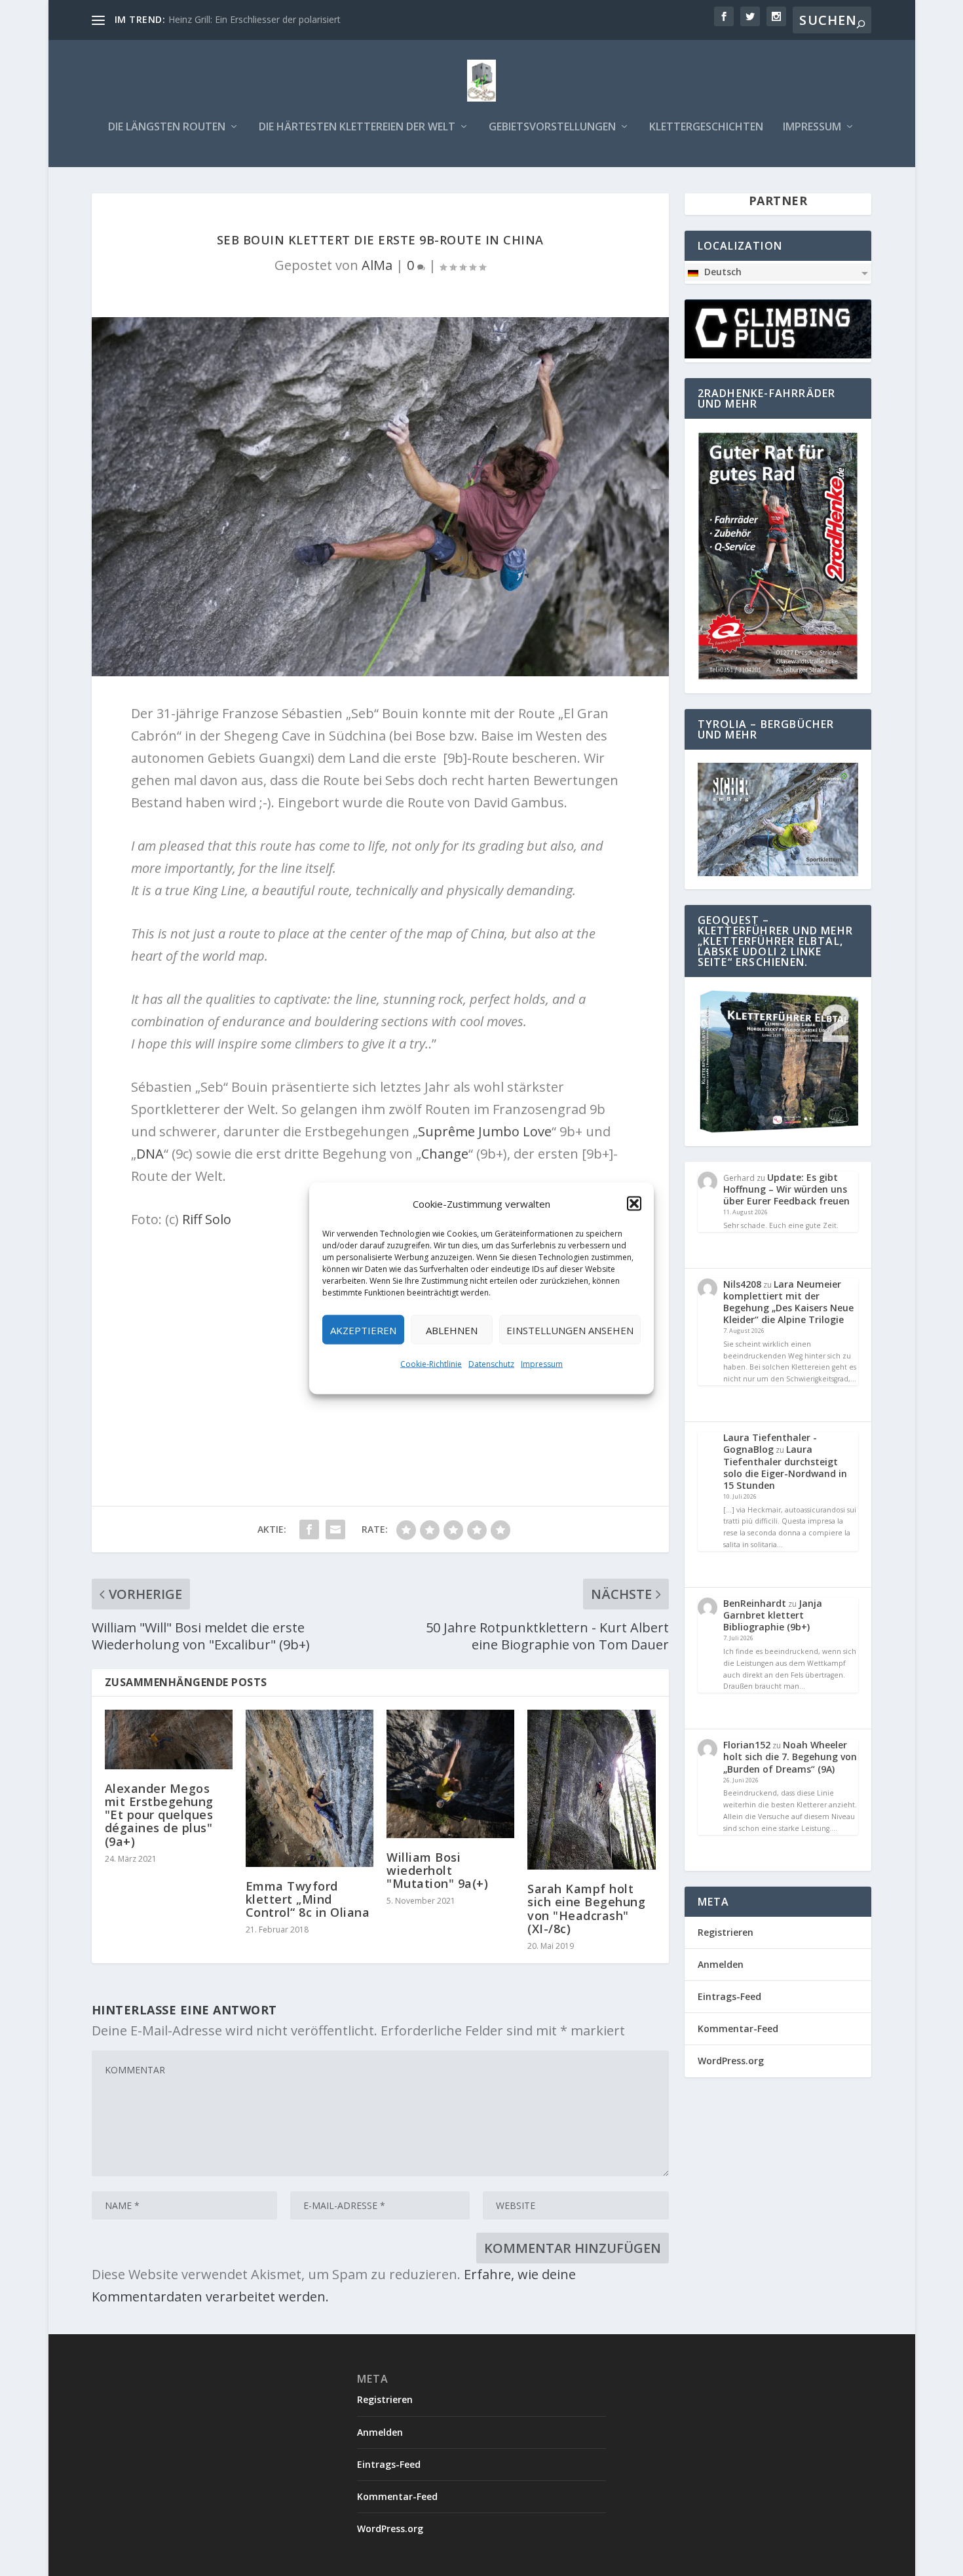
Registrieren (726, 1932)
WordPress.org (731, 2061)
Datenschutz (491, 1363)
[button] (634, 1203)
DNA (150, 1154)
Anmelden (721, 1964)
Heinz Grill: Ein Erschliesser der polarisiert (255, 19)
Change (445, 1154)
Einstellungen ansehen (570, 1330)
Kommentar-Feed (738, 2028)
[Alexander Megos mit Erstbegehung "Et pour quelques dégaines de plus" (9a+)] (169, 1740)
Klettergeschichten (706, 127)
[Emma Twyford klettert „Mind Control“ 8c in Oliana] (310, 1788)
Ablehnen (452, 1330)
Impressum (542, 1363)
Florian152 (747, 1745)
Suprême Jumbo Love (485, 1131)
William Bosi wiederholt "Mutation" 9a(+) (437, 1870)
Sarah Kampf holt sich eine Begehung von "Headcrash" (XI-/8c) (586, 1909)
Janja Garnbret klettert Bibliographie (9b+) (773, 1615)
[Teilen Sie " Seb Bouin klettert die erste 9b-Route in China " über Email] (335, 1529)
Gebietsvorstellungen (552, 127)
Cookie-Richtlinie (431, 1363)
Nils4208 (742, 1284)
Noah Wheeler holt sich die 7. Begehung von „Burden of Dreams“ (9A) (790, 1757)
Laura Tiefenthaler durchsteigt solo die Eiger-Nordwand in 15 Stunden (785, 1467)
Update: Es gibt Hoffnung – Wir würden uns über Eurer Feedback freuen (786, 1189)
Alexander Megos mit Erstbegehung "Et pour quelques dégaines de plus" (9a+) (159, 1815)
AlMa (377, 265)
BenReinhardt (755, 1603)
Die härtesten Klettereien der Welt (357, 127)
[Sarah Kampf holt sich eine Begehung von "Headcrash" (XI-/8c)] (591, 1790)
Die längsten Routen (167, 127)
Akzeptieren (363, 1330)
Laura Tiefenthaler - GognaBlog (770, 1443)
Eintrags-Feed (729, 1996)
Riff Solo (207, 1219)
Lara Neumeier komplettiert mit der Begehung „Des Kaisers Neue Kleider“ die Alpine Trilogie (788, 1302)
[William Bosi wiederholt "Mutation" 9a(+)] (450, 1774)
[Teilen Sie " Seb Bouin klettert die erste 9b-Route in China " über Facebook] (309, 1529)
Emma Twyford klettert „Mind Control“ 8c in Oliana (308, 1899)
